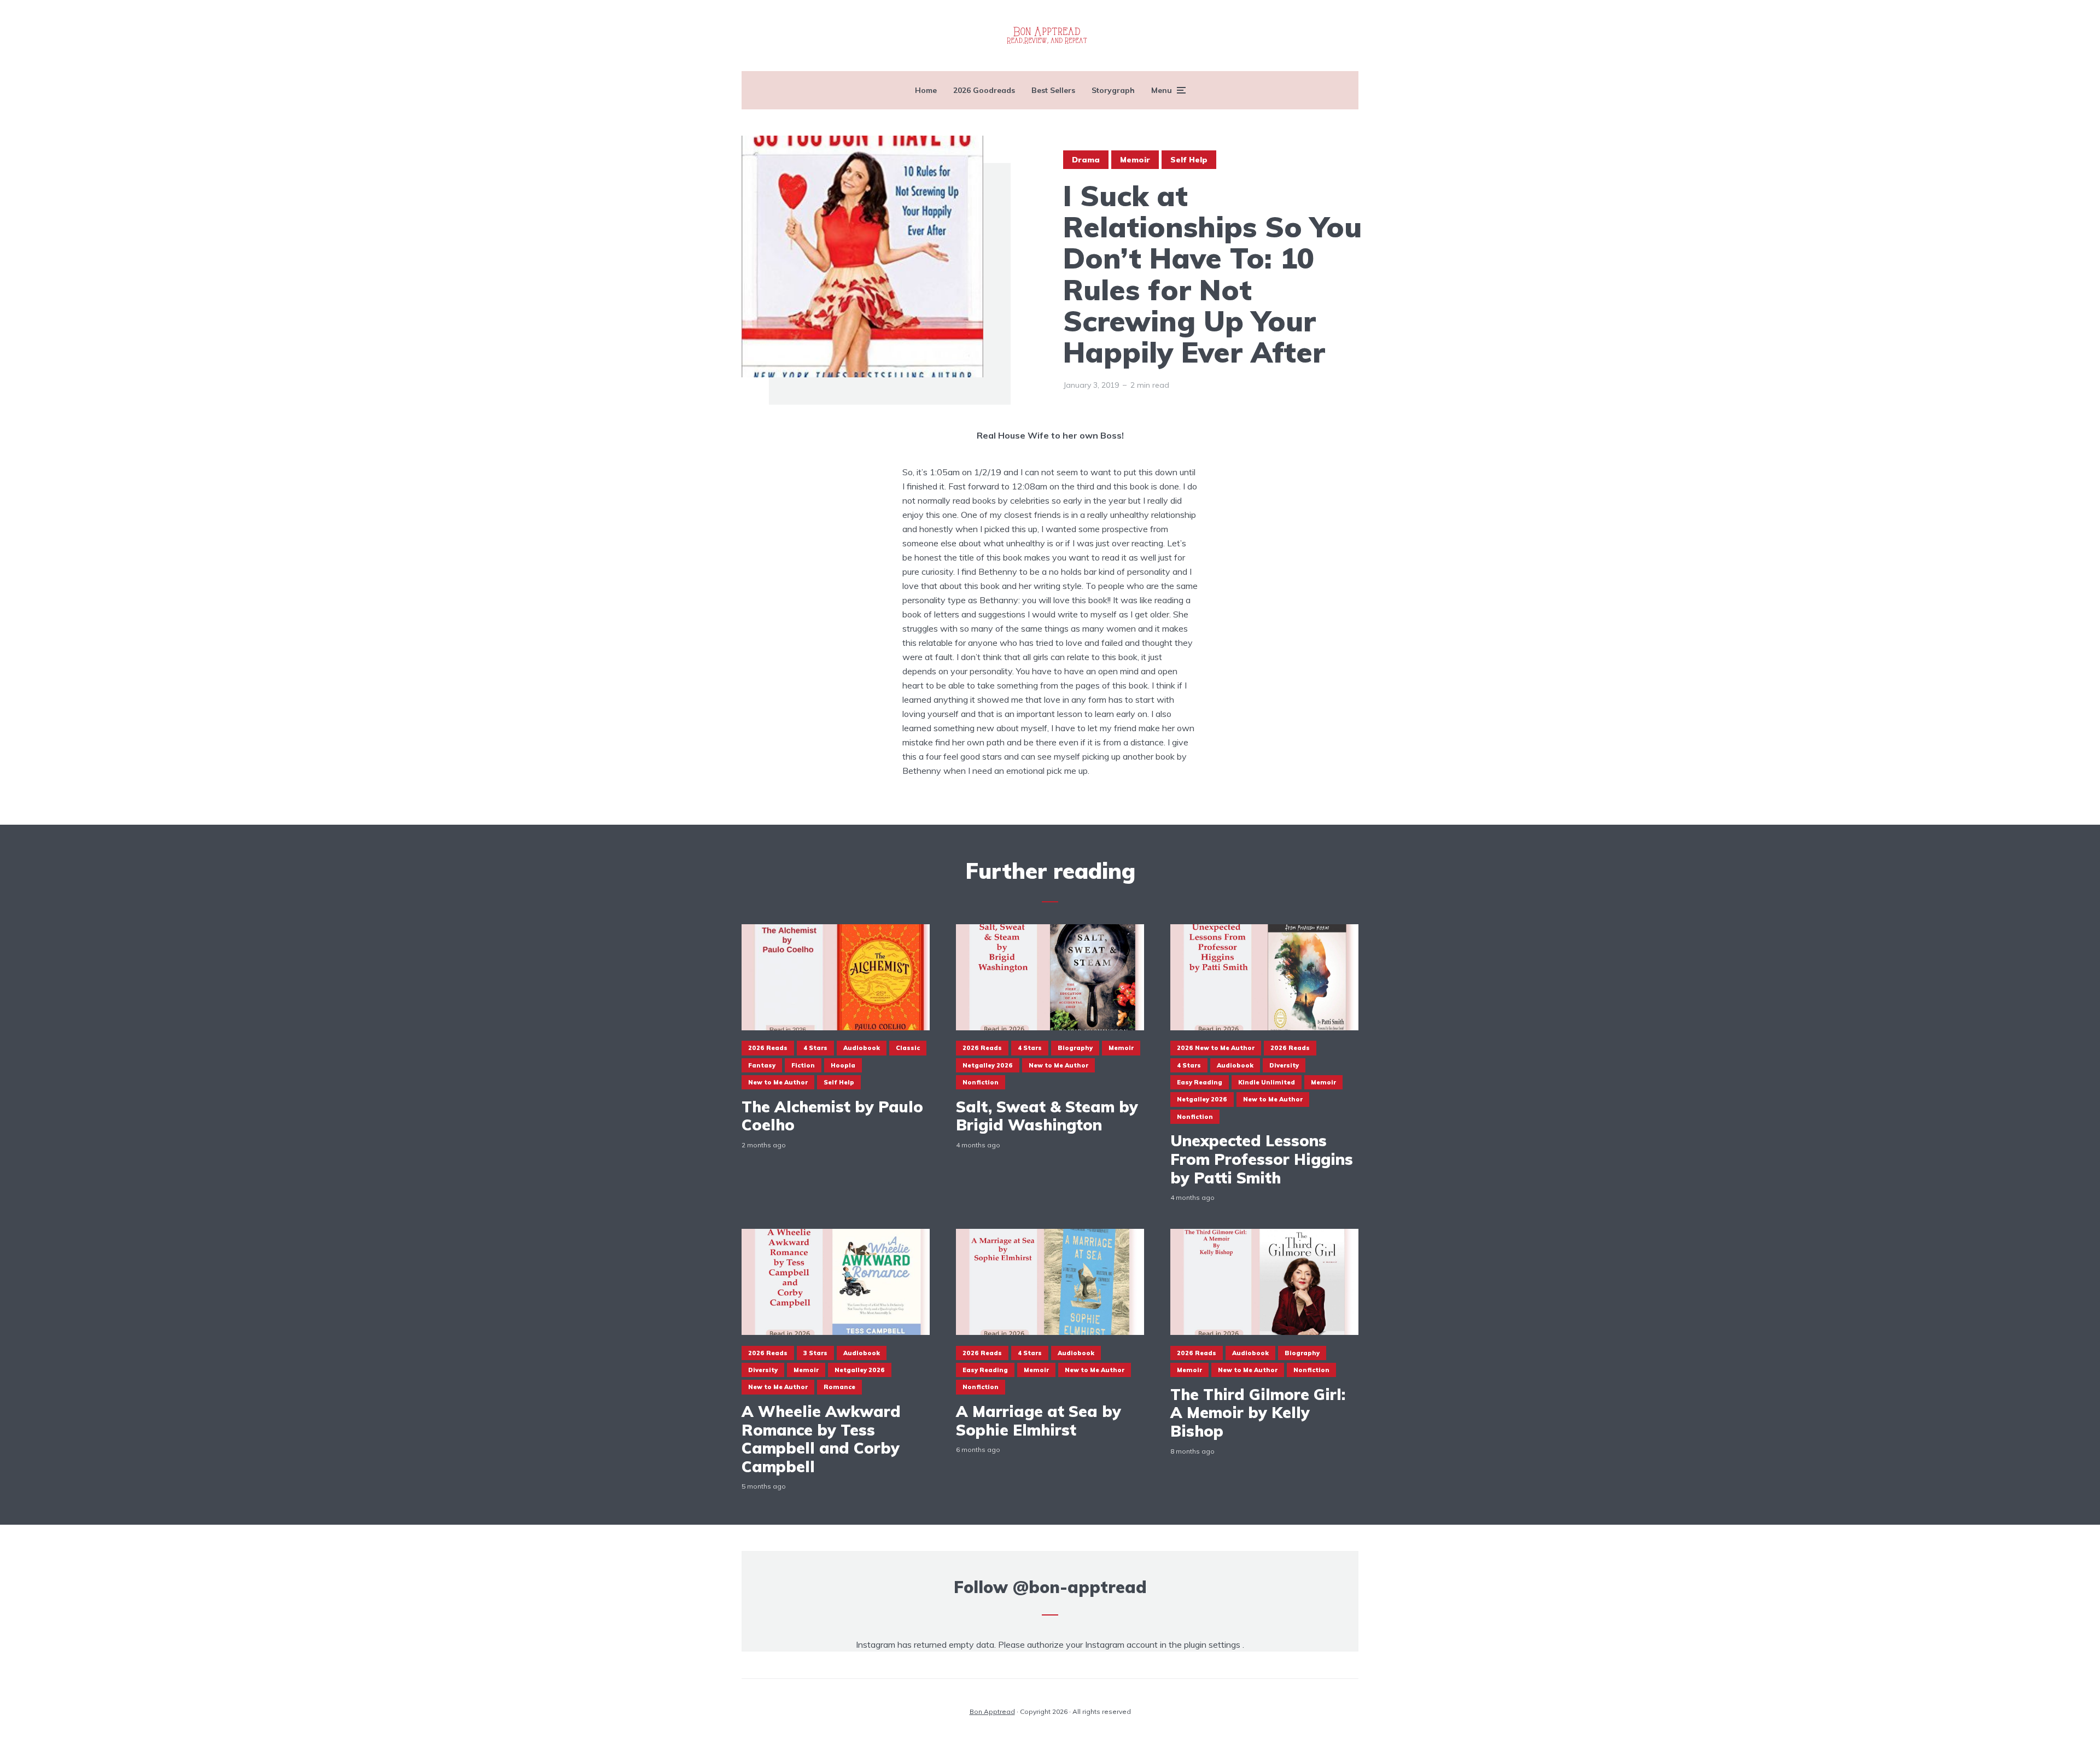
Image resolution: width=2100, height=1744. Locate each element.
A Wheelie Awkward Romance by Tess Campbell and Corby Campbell (821, 1439)
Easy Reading (1200, 1082)
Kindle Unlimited (1267, 1082)
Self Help (1189, 160)
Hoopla (843, 1065)
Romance (839, 1387)
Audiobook (862, 1048)
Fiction (803, 1065)
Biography (1075, 1048)
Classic (908, 1048)
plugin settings (1213, 1644)
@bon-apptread (1080, 1587)
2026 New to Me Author (1216, 1048)
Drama (1086, 160)
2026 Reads (768, 1048)
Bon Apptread (992, 1711)
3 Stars (815, 1353)
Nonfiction (981, 1082)
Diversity (1284, 1065)
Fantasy (762, 1065)
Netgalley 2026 (988, 1065)
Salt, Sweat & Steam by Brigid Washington (1047, 1116)
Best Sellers (1053, 90)
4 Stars (815, 1048)
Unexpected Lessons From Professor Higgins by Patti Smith (1262, 1159)
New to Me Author (778, 1082)
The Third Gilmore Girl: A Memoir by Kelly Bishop (1258, 1413)
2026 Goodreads (984, 90)
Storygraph (1113, 90)
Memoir (1135, 160)
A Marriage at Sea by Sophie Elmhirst (1039, 1421)
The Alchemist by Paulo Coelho (832, 1116)
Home (926, 90)
